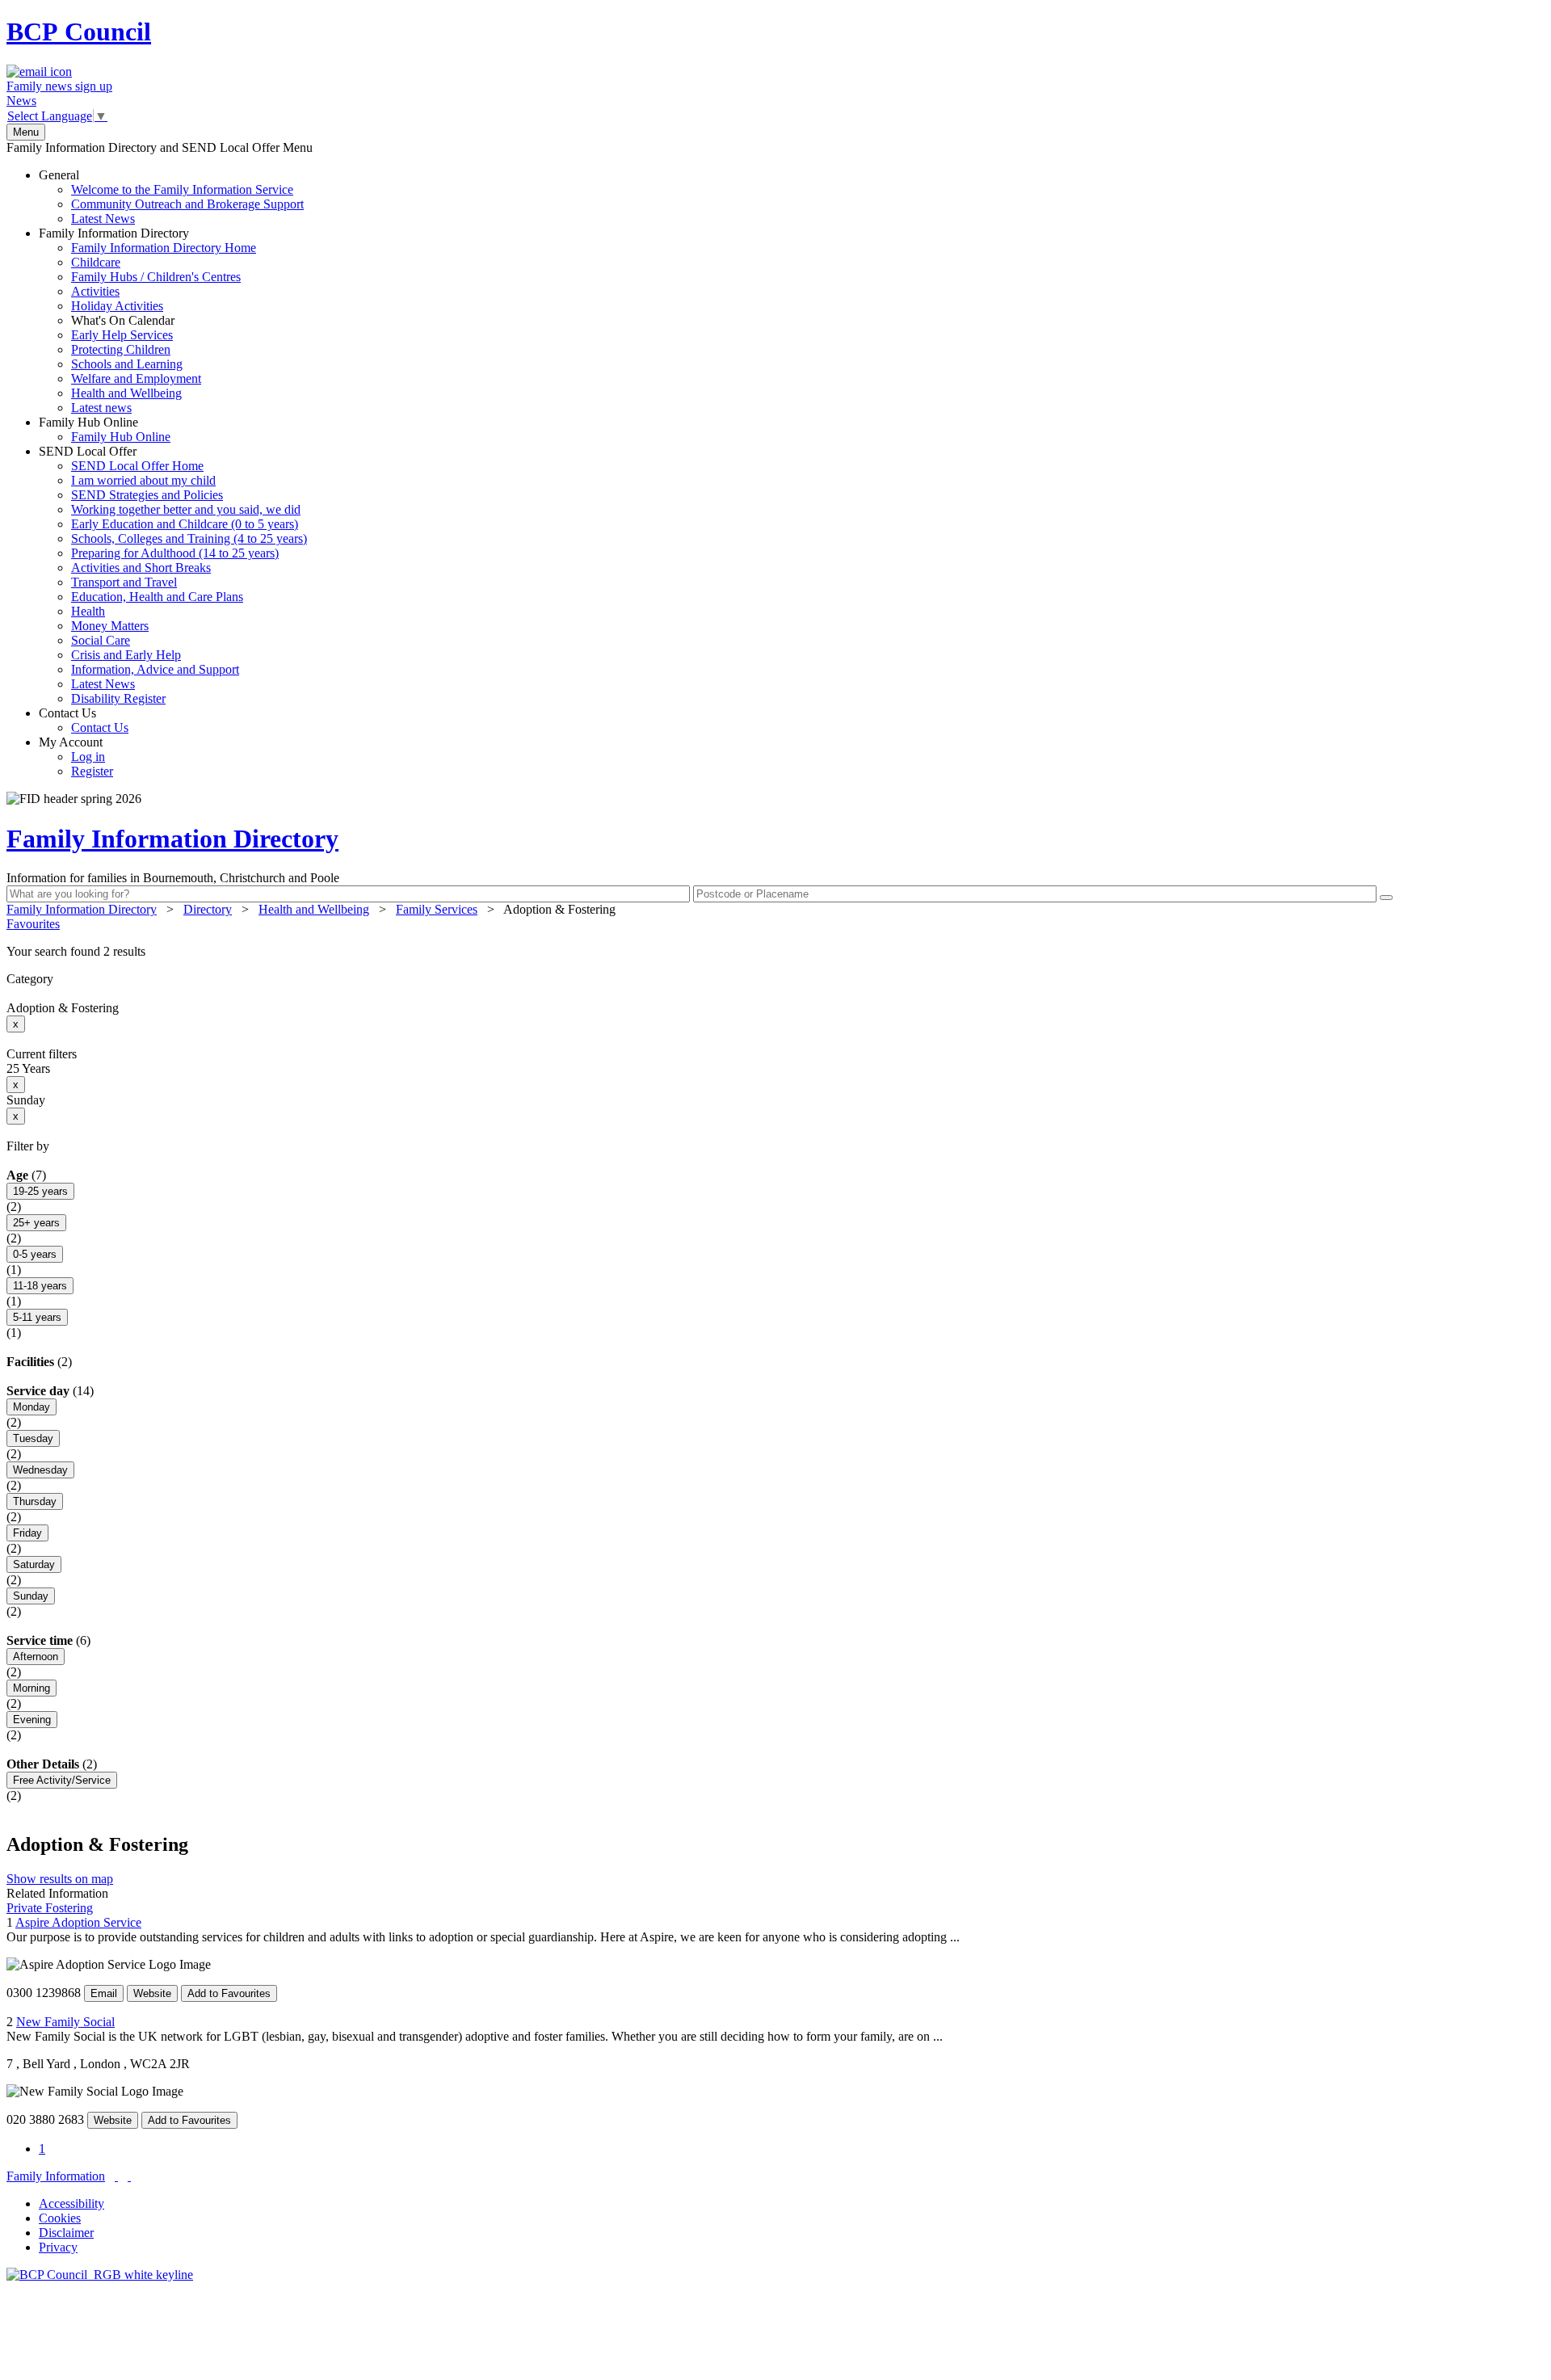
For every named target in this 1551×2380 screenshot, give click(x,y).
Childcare (96, 262)
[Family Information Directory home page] (100, 2275)
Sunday (31, 1596)
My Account (76, 757)
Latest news (101, 408)
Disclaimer (66, 2233)
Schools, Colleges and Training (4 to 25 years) (189, 538)
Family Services (437, 909)
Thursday (35, 1501)
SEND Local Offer (173, 575)
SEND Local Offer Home (137, 466)
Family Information (56, 2176)
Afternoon (36, 1657)
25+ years (36, 1223)
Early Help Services (122, 335)
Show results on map (60, 1879)
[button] (775, 952)
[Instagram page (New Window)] (129, 2176)
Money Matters (110, 626)
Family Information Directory (147, 320)
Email (104, 1993)
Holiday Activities (117, 306)
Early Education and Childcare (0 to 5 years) (185, 524)
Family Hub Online (105, 429)
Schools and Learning (127, 364)
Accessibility (71, 2203)
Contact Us (84, 720)
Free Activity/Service (62, 1780)
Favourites (33, 924)
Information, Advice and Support (155, 669)
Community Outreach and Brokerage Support (187, 204)
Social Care (101, 640)
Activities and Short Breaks (141, 568)
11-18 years (40, 1286)
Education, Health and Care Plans (157, 597)
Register (92, 771)
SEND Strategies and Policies (147, 495)
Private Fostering (50, 1908)
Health (88, 611)
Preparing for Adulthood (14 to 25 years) (175, 553)
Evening (32, 1720)
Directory (208, 909)
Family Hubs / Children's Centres (156, 277)
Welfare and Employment (136, 378)
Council (79, 32)
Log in (88, 757)
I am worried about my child (143, 480)
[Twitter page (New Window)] (116, 2176)
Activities (95, 291)
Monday (32, 1407)
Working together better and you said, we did (186, 509)
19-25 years (40, 1191)
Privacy (58, 2247)
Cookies (60, 2218)
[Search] (1386, 898)
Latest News (103, 219)
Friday (27, 1533)
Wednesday (40, 1470)
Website (152, 1993)
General (171, 197)
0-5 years (35, 1254)
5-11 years (37, 1317)
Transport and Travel (124, 582)
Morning (32, 1688)
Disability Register (118, 698)
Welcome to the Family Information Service (182, 189)
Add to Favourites (229, 1993)
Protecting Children (121, 349)
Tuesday (33, 1438)
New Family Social (65, 2022)
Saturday (34, 1564)
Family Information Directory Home (164, 248)
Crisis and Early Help (126, 655)
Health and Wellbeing (126, 393)
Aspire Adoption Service (78, 1922)
